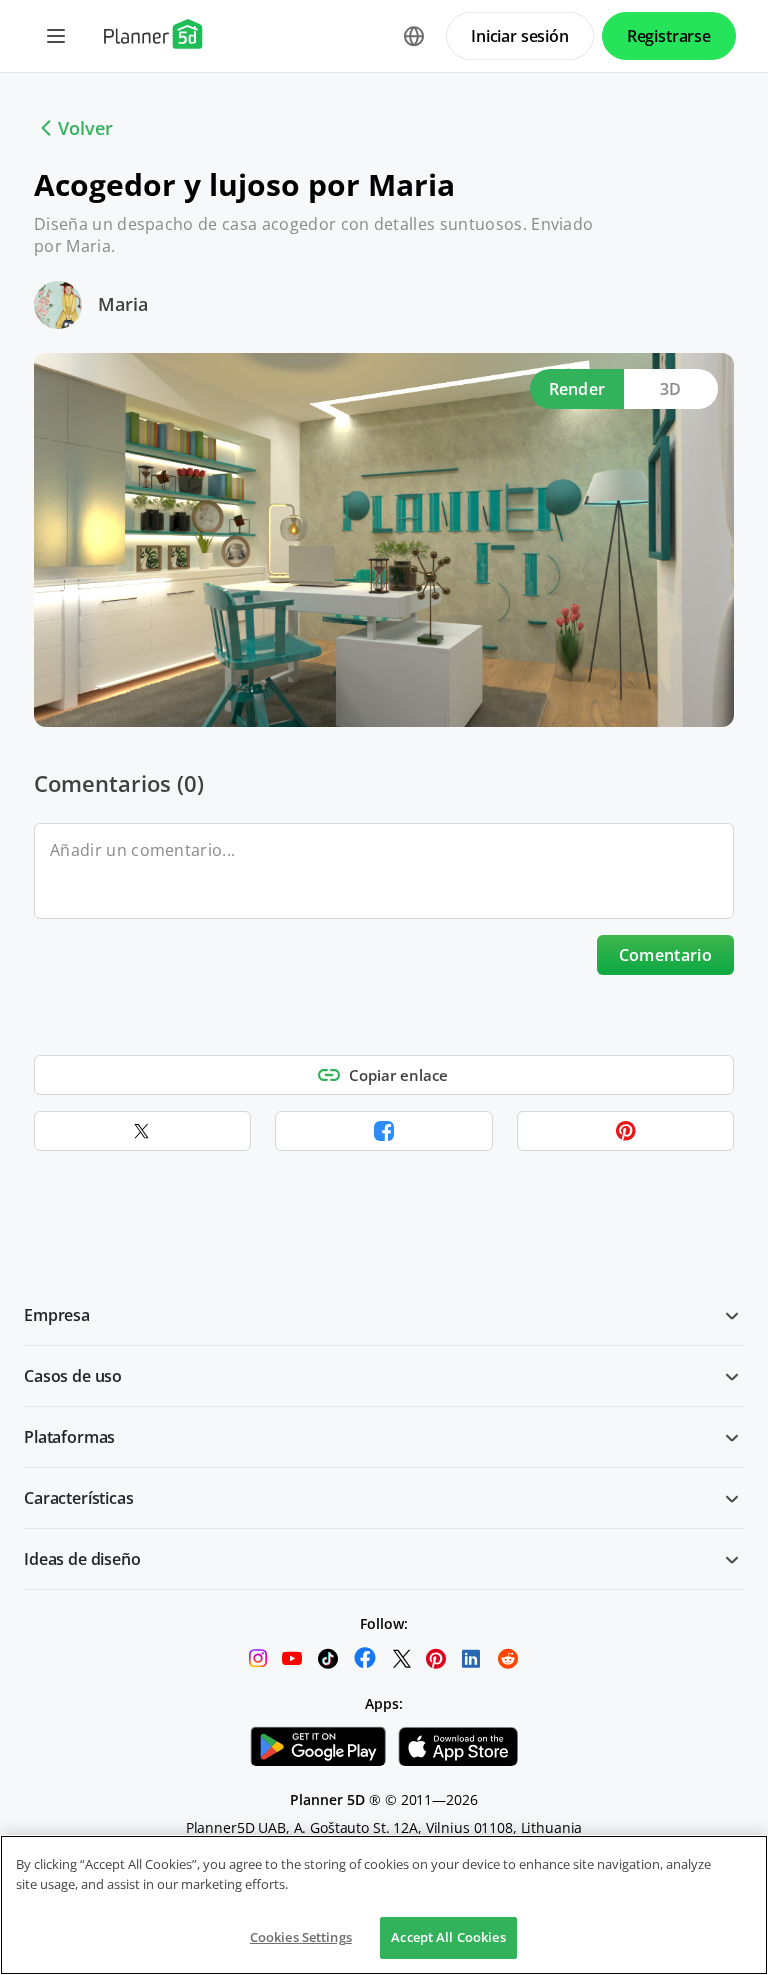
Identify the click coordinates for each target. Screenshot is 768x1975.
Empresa (57, 1315)
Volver (85, 128)
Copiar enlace (398, 1075)
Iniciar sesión (520, 36)
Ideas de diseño (82, 1559)
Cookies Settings (301, 1937)
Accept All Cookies (448, 1937)
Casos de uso (73, 1376)
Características (79, 1498)
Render (577, 389)
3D (671, 389)
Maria (123, 304)
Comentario (665, 955)
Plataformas (69, 1437)
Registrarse (669, 36)
